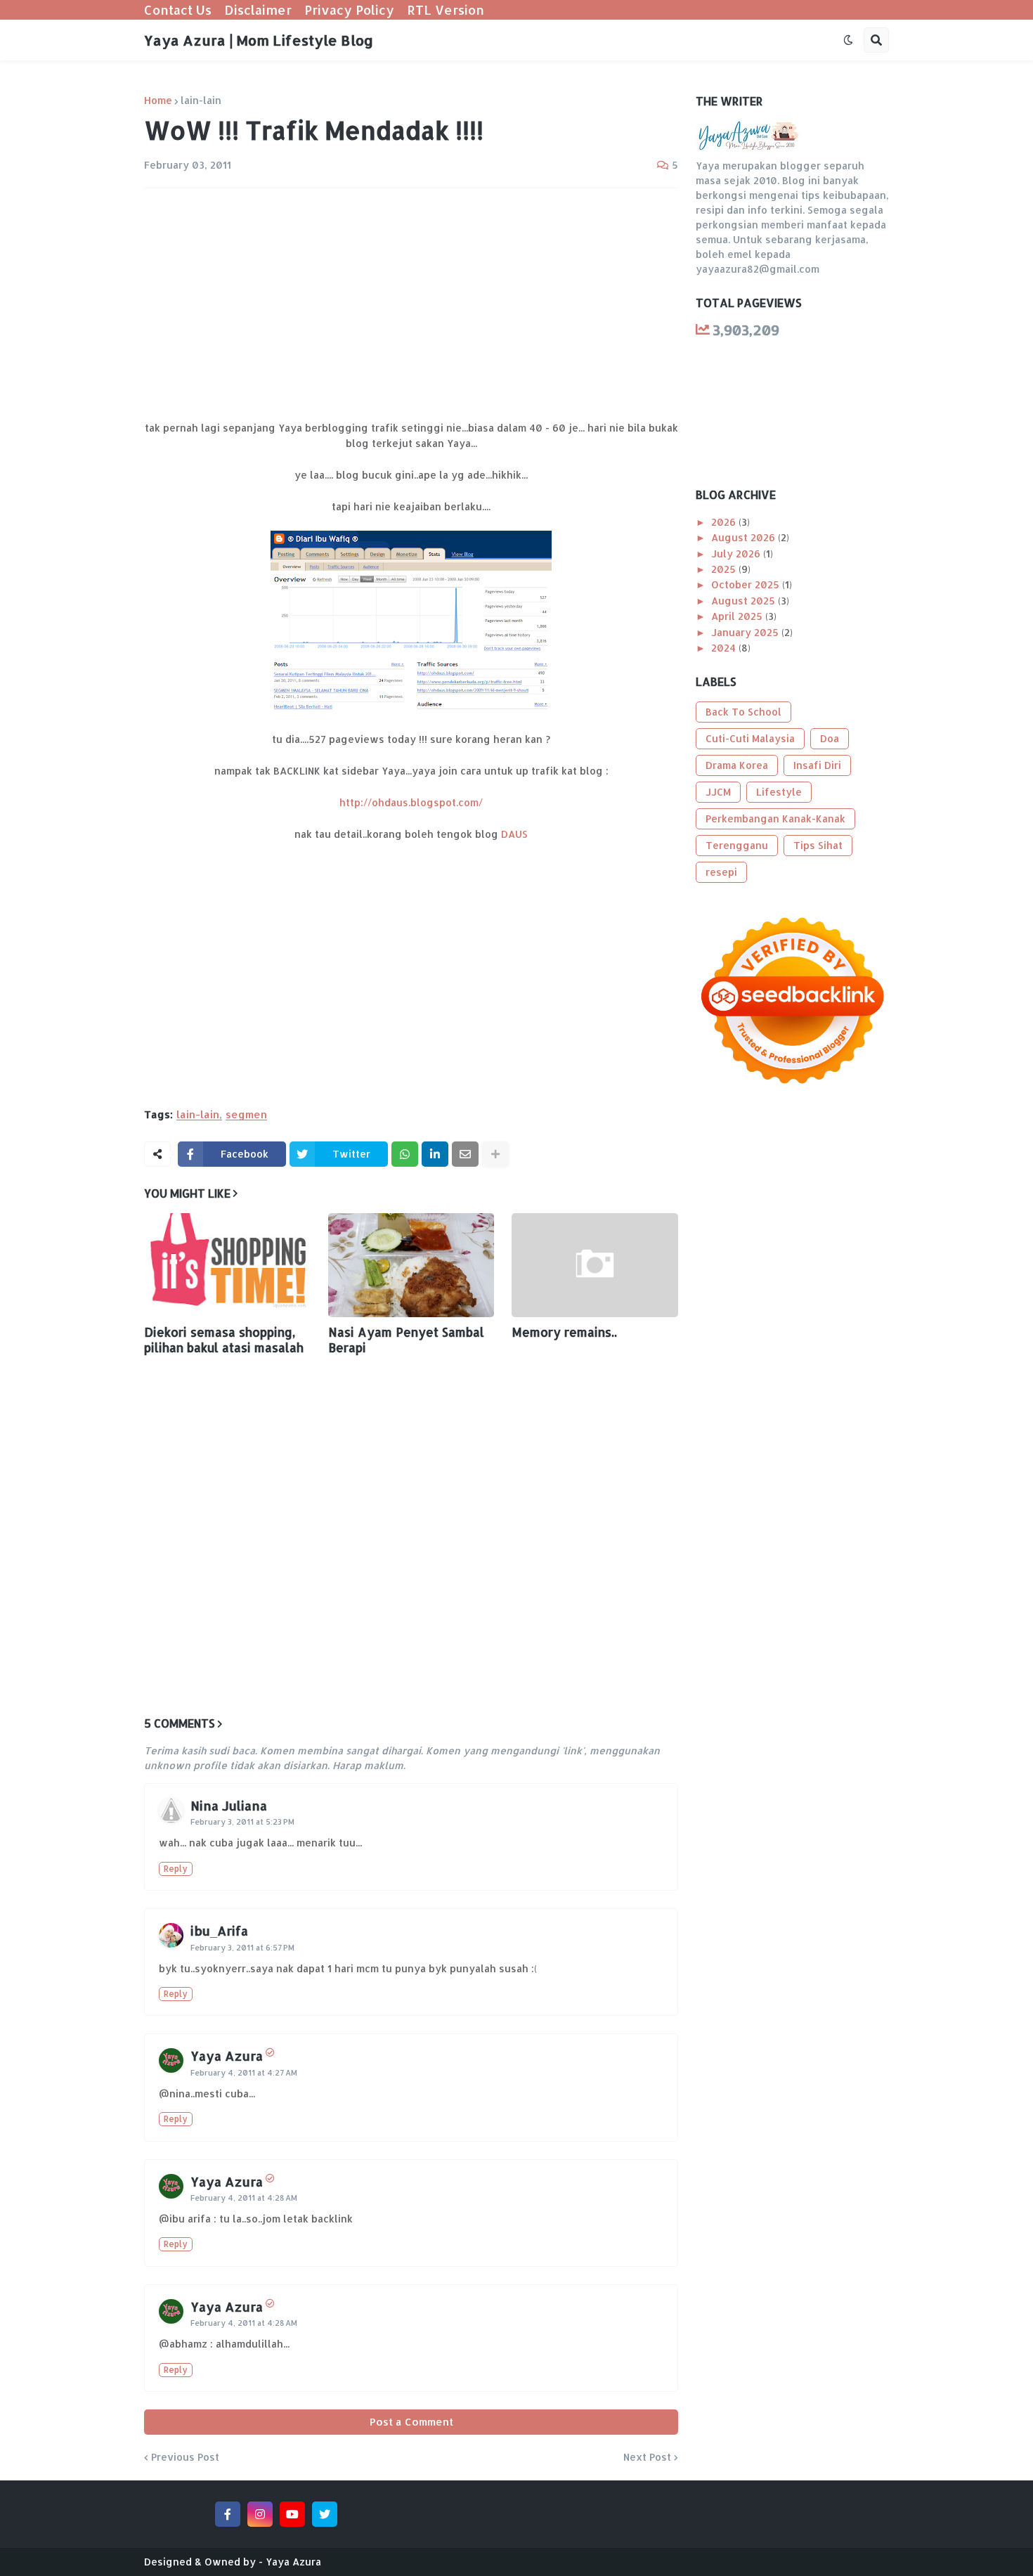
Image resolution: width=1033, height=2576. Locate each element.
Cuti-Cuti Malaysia (750, 738)
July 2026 (737, 554)
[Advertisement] (411, 304)
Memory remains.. (564, 1332)
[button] (848, 40)
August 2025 (745, 601)
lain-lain (201, 101)
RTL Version (446, 9)
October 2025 (747, 584)
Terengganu (737, 845)
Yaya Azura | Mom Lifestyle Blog (259, 40)
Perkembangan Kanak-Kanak (775, 818)
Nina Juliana (229, 1805)
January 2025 (746, 632)
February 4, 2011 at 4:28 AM (244, 2198)
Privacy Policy (349, 9)
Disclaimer (258, 9)
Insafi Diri (817, 765)
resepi (721, 872)
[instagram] (260, 2514)
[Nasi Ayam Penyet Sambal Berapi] (411, 1265)
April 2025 (738, 616)
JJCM (718, 792)
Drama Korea (737, 765)
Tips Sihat (818, 845)
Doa (830, 738)
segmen (246, 1115)
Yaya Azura (227, 2056)
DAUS (514, 834)
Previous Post (185, 2457)
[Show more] (495, 1154)
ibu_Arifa (219, 1930)
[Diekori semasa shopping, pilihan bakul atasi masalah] (227, 1265)
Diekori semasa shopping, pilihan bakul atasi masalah (224, 1340)
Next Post (647, 2457)
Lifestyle (779, 792)
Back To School (743, 712)
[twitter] (325, 2514)
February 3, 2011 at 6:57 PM (242, 1948)
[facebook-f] (228, 2514)
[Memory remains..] (595, 1265)
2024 (725, 648)
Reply (176, 1869)
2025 (725, 569)
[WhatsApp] (405, 1154)
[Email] (465, 1154)
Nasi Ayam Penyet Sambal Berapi (406, 1340)
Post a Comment (411, 2422)
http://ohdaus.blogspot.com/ (411, 802)
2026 (725, 522)
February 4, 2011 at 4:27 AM (244, 2073)
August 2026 (745, 537)
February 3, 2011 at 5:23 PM (242, 1822)
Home (158, 101)
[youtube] (292, 2514)
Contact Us (178, 9)
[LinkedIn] (435, 1154)
